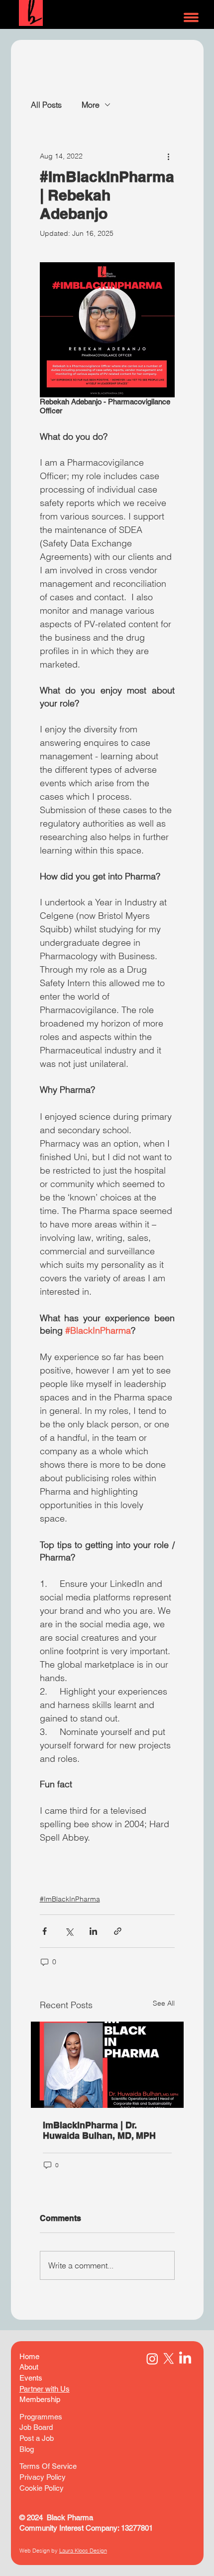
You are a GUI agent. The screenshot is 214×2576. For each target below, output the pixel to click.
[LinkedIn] (185, 2359)
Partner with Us (45, 2389)
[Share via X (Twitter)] (69, 1931)
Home (29, 2356)
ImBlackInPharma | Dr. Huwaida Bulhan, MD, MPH (101, 2130)
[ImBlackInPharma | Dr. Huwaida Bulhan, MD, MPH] (107, 2065)
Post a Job (37, 2438)
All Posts (46, 105)
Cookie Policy (42, 2488)
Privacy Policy (43, 2477)
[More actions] (169, 157)
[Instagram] (152, 2359)
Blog (27, 2449)
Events (31, 2378)
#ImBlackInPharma (70, 1899)
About (29, 2367)
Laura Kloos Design (83, 2551)
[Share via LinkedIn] (93, 1931)
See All (164, 2003)
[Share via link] (118, 1931)
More (91, 105)
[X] (169, 2359)
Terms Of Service (49, 2466)
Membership (40, 2399)
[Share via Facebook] (45, 1931)
